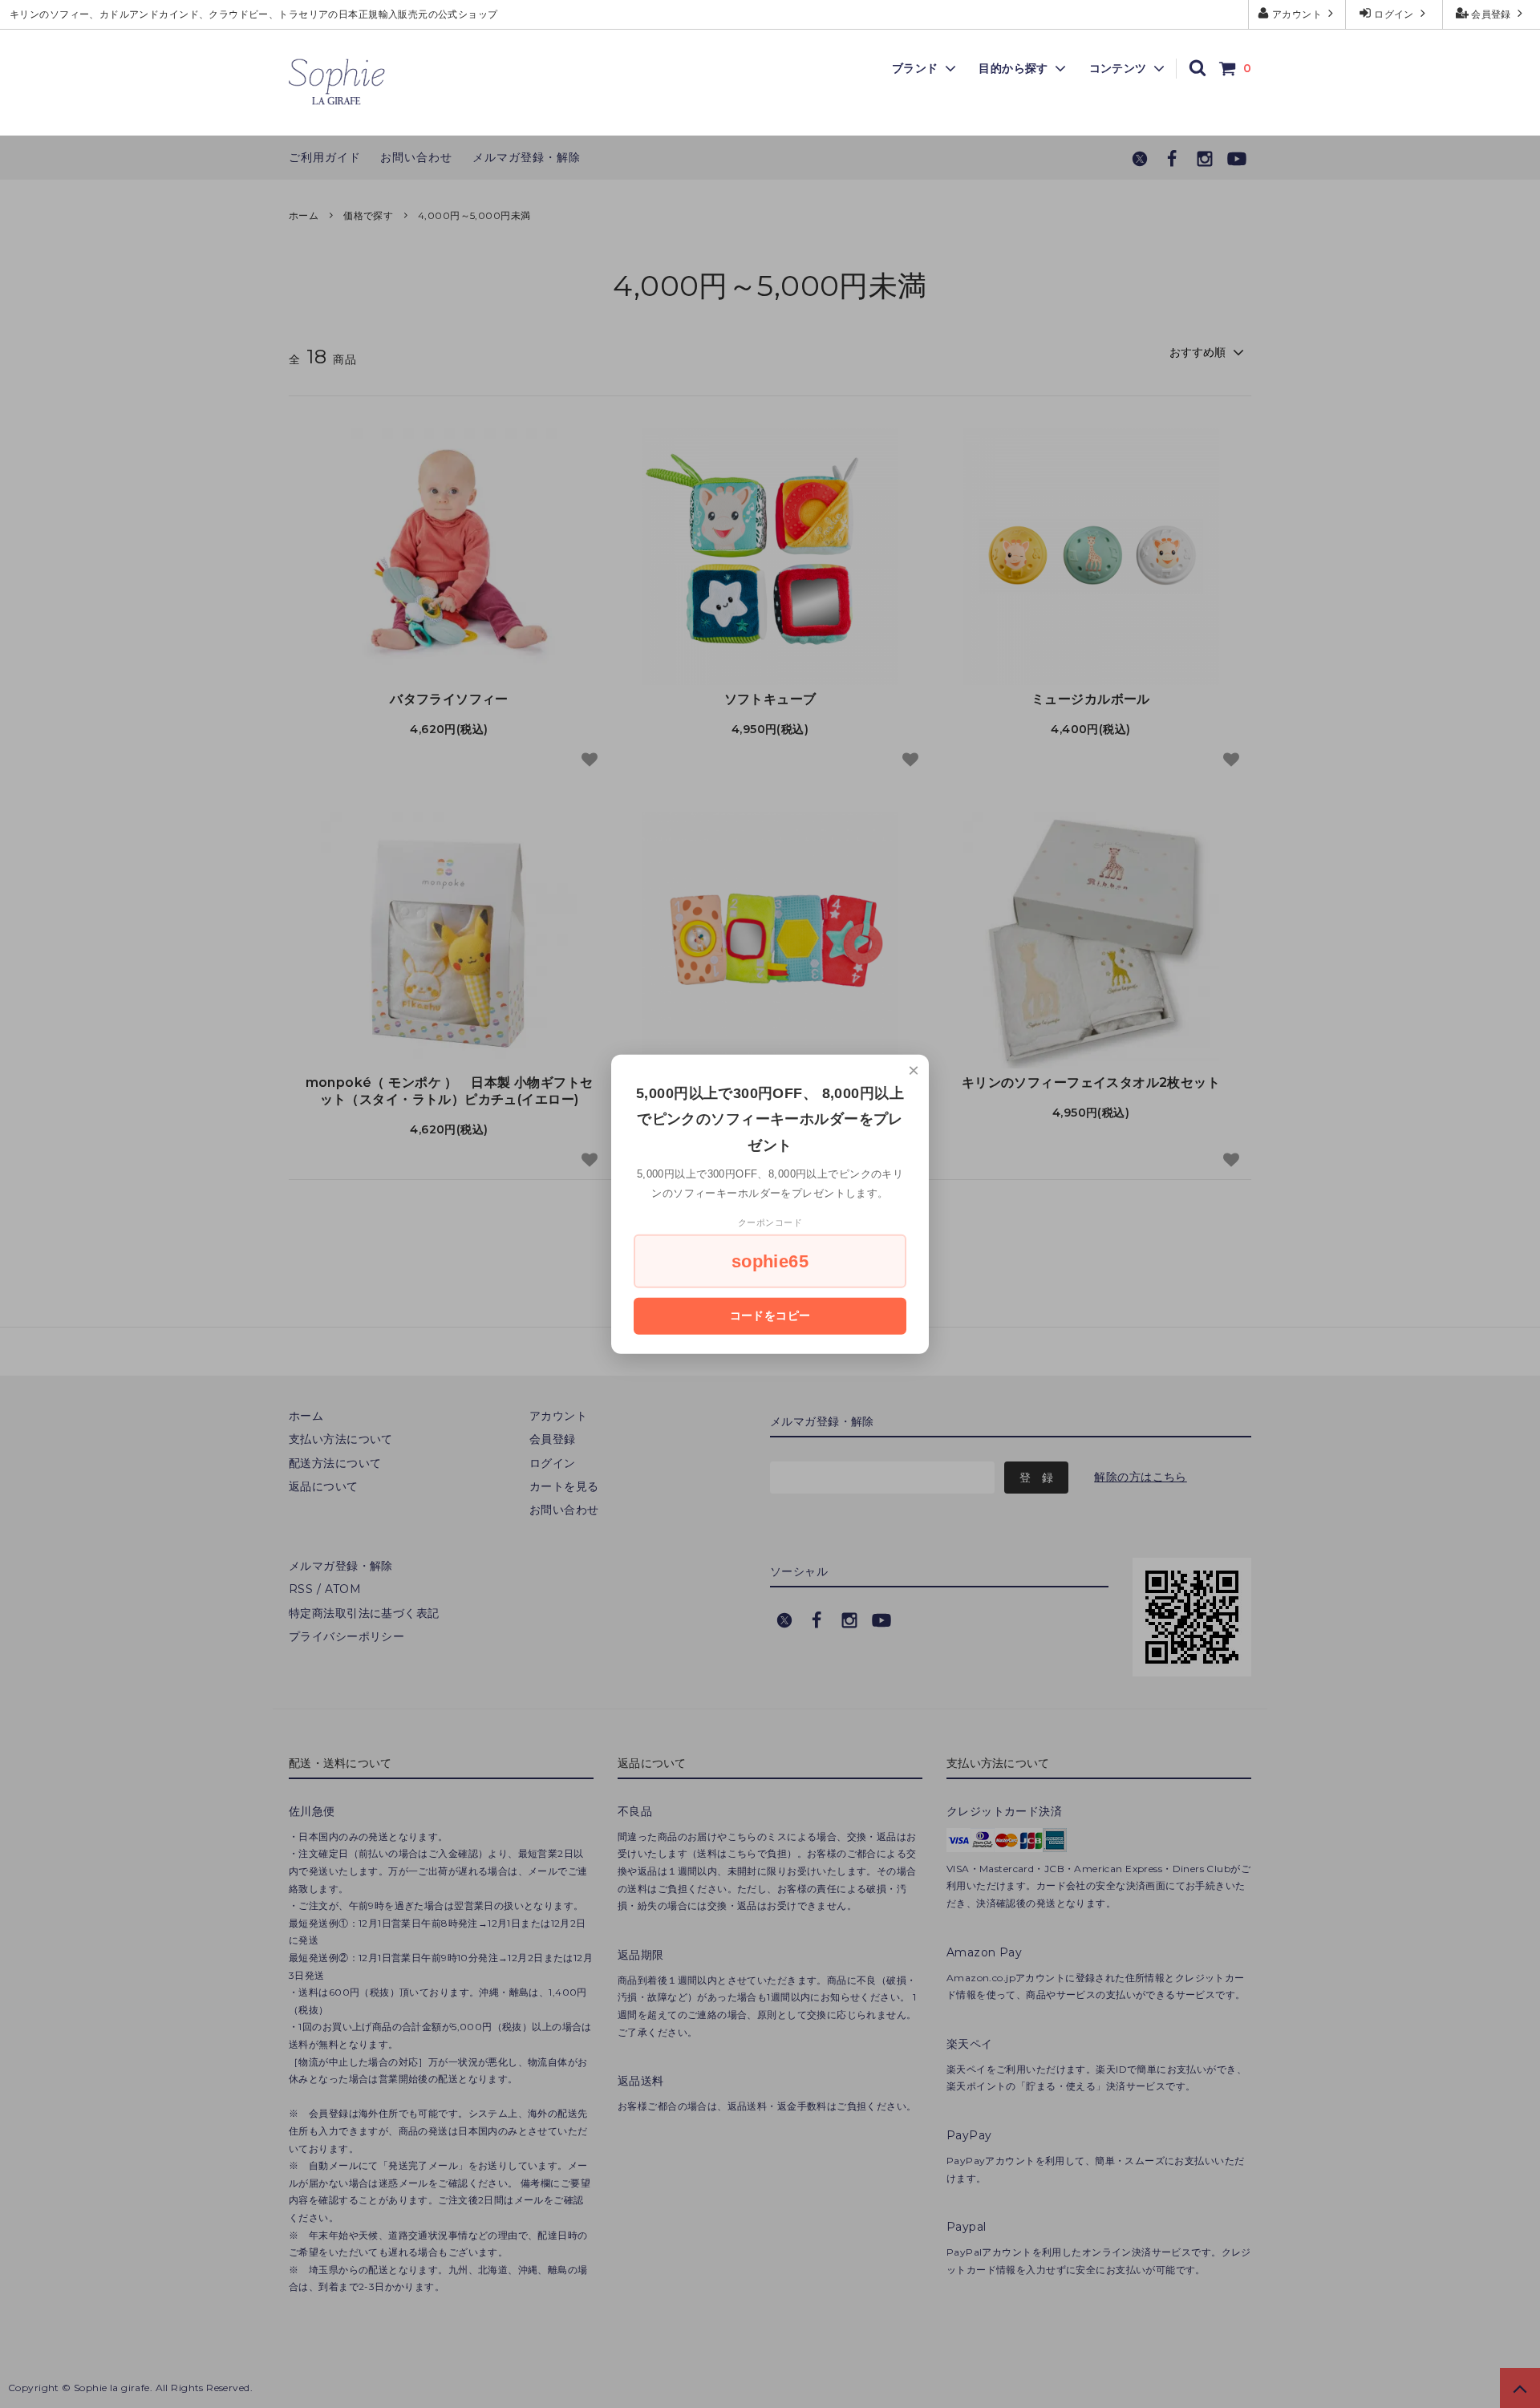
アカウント (1297, 14)
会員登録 (1491, 14)
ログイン (1394, 14)
